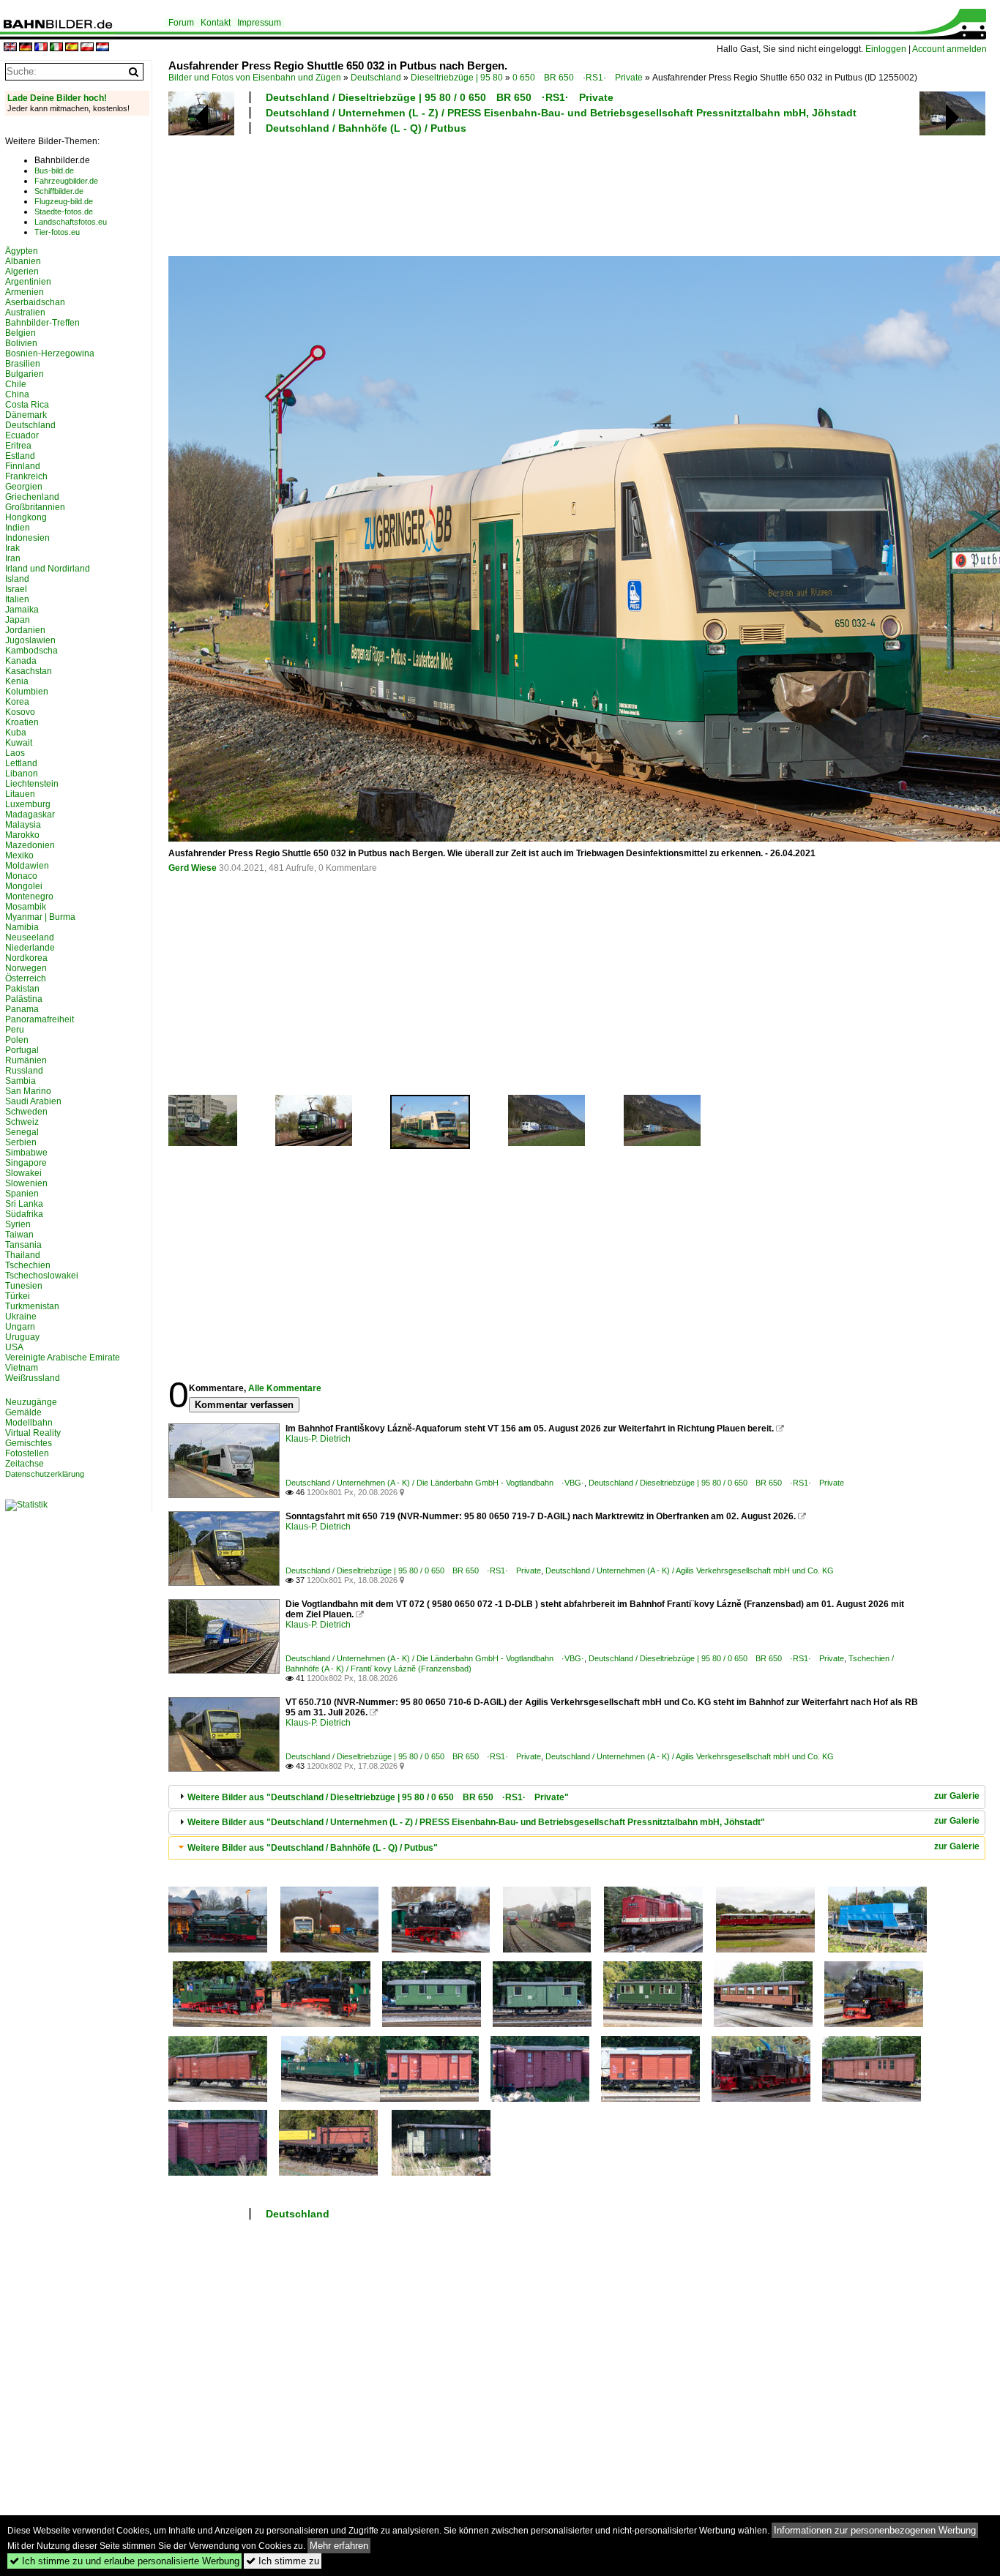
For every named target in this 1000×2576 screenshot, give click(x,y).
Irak (12, 548)
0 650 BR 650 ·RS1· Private (578, 78)
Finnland (23, 466)
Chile (16, 384)
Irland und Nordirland (48, 569)
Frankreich (26, 476)
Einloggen (886, 49)
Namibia (22, 927)
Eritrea (18, 446)
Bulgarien (25, 374)
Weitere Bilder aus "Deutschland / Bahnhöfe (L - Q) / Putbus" (313, 1848)
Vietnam (22, 1368)
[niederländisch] (102, 48)
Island (17, 579)
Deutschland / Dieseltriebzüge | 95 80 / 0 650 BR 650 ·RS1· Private (440, 97)
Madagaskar (30, 815)
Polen (17, 1040)
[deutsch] (26, 48)
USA (14, 1347)
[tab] (577, 1797)
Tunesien (24, 1286)
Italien (17, 599)
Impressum (259, 23)
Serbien (21, 1142)
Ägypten (22, 251)
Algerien (22, 272)
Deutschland (376, 78)
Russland (24, 1071)
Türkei (18, 1296)
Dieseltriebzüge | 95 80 (457, 78)
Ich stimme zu (283, 2561)
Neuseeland (30, 937)
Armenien (25, 292)
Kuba (16, 733)
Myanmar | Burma (40, 917)
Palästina (24, 999)
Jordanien (25, 630)
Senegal (22, 1132)
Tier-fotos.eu (57, 232)
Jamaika (22, 610)
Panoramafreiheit (40, 1019)
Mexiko (19, 855)
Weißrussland (33, 1378)
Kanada (21, 661)
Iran (13, 558)
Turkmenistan (32, 1306)
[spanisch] (72, 48)
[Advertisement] (543, 193)
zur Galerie (957, 1796)
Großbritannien (35, 507)
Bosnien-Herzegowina (50, 353)
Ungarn (20, 1327)
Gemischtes (29, 1443)
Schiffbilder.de (59, 191)
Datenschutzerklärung (45, 1474)
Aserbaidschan (35, 302)
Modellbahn (29, 1423)
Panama (22, 1009)
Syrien (18, 1224)
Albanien (23, 261)
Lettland (21, 763)
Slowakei (23, 1173)
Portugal (22, 1050)
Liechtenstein (32, 784)
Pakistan (22, 989)
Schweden (26, 1112)
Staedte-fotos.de (64, 211)
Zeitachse (25, 1464)
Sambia (20, 1081)
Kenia (17, 681)
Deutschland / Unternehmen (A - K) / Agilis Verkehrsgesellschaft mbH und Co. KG (690, 1570)
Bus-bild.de (54, 171)
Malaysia (23, 825)
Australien (25, 312)
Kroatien (22, 722)
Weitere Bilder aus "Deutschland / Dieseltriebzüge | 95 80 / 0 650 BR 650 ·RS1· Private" (378, 1797)
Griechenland (32, 497)
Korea (17, 702)
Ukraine (21, 1317)
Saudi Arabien (33, 1101)
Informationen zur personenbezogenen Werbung (875, 2530)
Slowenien (26, 1183)
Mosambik (26, 907)
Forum (181, 23)
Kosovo (20, 712)
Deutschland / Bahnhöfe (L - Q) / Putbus (366, 128)
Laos (15, 753)
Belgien (20, 333)
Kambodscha (31, 651)
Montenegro (29, 896)
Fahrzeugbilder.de (66, 181)
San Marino (28, 1091)
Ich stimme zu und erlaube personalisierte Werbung (124, 2561)
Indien (18, 528)
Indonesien (27, 538)
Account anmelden (949, 49)
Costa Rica (27, 405)
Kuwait (19, 743)
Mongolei (24, 886)
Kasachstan (29, 671)
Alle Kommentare (285, 1388)
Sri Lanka (24, 1204)
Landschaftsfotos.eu (71, 222)
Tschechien (28, 1265)
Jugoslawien (30, 640)
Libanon (22, 774)
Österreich (26, 978)
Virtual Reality (33, 1433)
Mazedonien (30, 845)
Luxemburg (28, 804)
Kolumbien (27, 692)
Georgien (24, 487)
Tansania (23, 1245)
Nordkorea (26, 958)
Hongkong (26, 517)
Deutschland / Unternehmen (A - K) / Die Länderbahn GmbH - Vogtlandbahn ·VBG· (435, 1483)
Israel (16, 589)
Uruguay (22, 1337)
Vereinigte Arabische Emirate (63, 1358)
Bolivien (21, 343)
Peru (15, 1030)
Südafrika (24, 1214)
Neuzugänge (31, 1402)
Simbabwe (26, 1153)
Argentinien (28, 282)
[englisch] (10, 48)
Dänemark (26, 415)
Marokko (22, 835)
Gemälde (23, 1412)
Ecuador (22, 435)
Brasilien (23, 364)
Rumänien (26, 1060)
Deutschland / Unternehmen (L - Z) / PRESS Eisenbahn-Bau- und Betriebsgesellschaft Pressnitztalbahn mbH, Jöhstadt (561, 113)
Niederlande (30, 948)
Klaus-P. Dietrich (318, 1439)
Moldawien (27, 866)
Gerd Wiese (193, 868)
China (17, 394)
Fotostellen (27, 1453)
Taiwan (19, 1235)
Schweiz (22, 1122)
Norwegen (26, 968)
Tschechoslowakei (42, 1276)
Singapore (26, 1163)
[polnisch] (87, 48)
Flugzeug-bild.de (64, 201)
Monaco (21, 876)
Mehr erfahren (339, 2546)
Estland (20, 456)
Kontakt (216, 23)
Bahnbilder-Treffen (42, 323)
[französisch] (41, 48)
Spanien (22, 1194)
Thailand (23, 1255)
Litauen (20, 794)
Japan (18, 620)
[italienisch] (56, 48)
